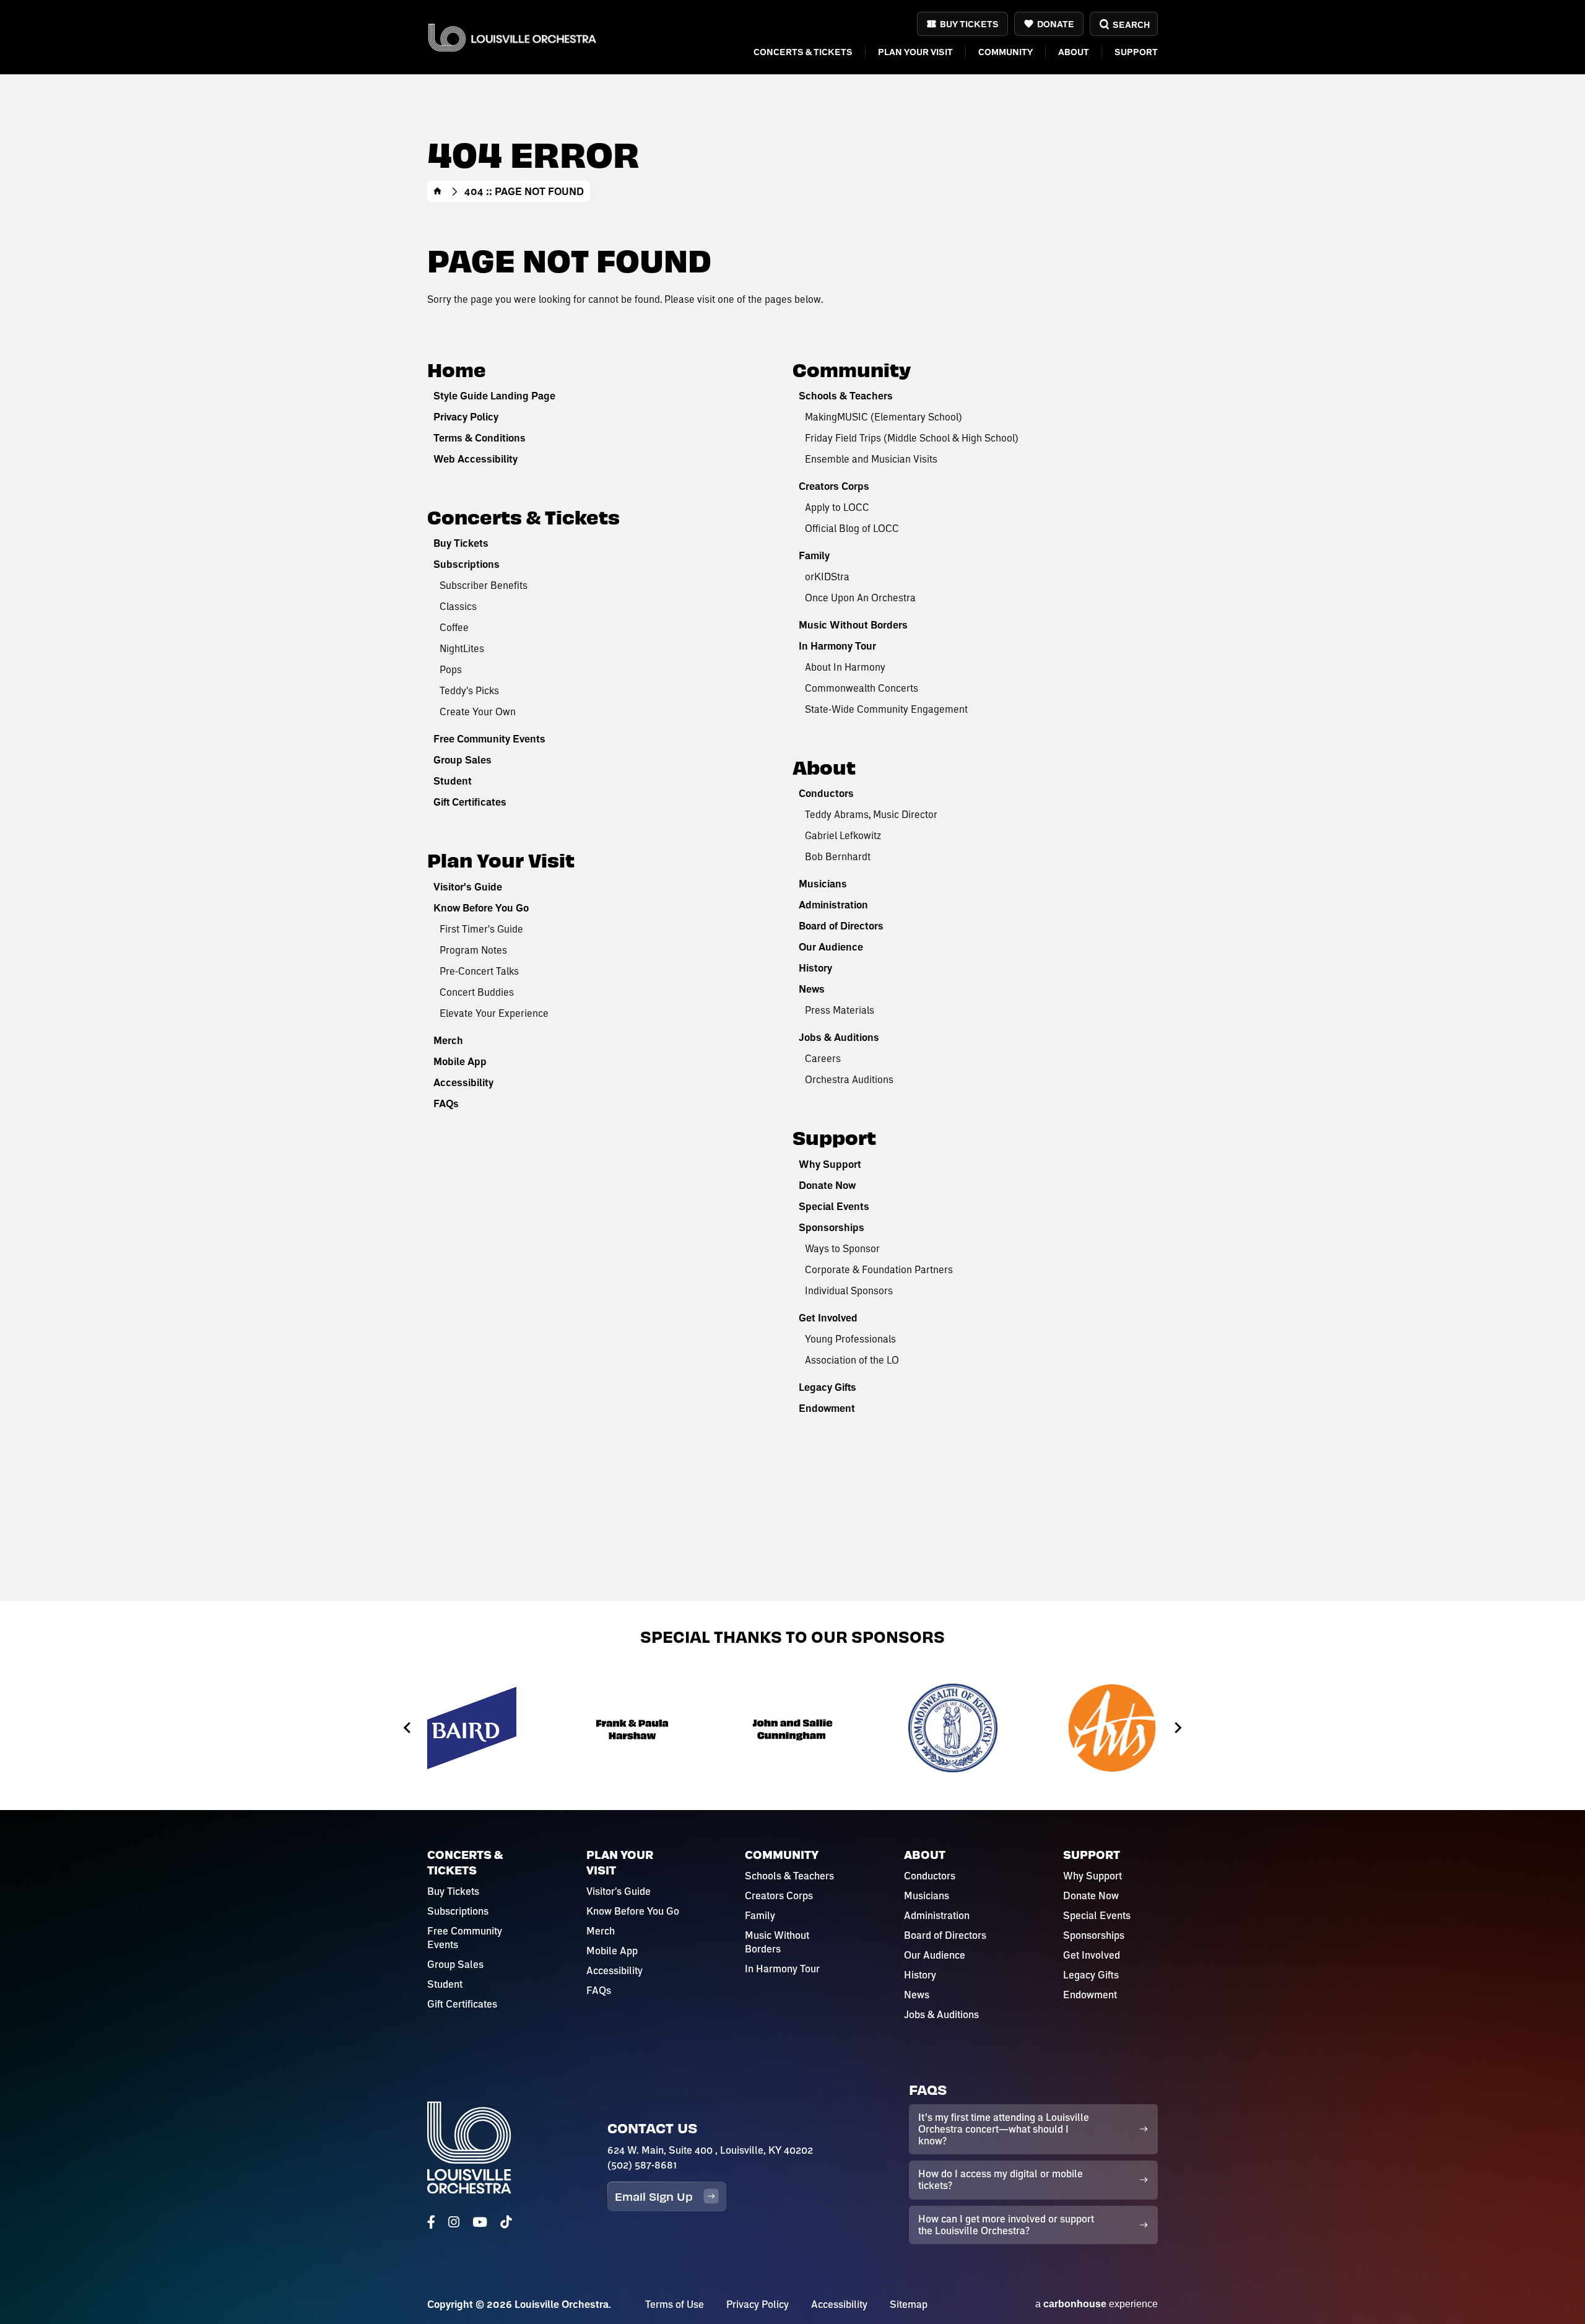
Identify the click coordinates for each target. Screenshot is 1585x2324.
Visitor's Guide (468, 887)
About (1074, 52)
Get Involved (828, 1318)
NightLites (462, 648)
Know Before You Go (481, 908)
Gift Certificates (470, 802)
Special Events (834, 1206)
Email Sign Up (654, 2196)
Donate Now (827, 1185)
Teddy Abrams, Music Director (871, 814)
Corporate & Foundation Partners (879, 1269)
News (812, 989)
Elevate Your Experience (494, 1013)
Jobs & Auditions (839, 1037)
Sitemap (909, 2304)
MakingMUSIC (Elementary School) (884, 416)
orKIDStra (827, 576)
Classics (458, 606)
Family (814, 555)
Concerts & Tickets (803, 52)
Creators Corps (834, 486)
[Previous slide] (408, 1728)
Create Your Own (478, 711)
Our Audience (831, 947)
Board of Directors (841, 926)
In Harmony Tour (837, 646)
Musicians (823, 884)
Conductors (826, 793)
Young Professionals (850, 1338)
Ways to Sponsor (842, 1248)
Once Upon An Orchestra (860, 597)
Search (1131, 24)
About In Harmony (845, 667)
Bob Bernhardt (838, 856)
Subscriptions (467, 564)
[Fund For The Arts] (1113, 1728)
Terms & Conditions (480, 438)
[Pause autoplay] (1183, 1671)
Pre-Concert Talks (479, 971)
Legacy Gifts (827, 1387)
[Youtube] (480, 2222)
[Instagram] (454, 2222)
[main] (792, 801)
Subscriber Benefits (484, 585)
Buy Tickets (969, 24)
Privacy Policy (466, 417)
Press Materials (840, 1010)
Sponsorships (832, 1227)
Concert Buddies (477, 992)
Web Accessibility (475, 459)
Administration (833, 905)
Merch (448, 1040)
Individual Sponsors (849, 1290)
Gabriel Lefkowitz (843, 835)
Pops (451, 669)
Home (438, 191)
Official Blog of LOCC (852, 528)
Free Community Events (489, 739)
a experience (1096, 2304)
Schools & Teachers (846, 396)
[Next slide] (1177, 1728)
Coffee (454, 627)
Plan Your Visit (915, 52)
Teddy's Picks (469, 690)
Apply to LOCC (837, 507)
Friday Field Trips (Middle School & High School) (912, 437)
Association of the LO (852, 1360)
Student (453, 781)
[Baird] (472, 1728)
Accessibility (463, 1082)
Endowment (827, 1408)
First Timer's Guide (481, 929)
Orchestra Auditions (849, 1079)
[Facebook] (431, 2222)
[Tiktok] (506, 2222)
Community (1005, 52)
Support (1136, 52)
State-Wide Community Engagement (886, 709)
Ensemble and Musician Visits (871, 459)
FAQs (446, 1103)
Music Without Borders (853, 625)
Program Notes (473, 950)
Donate (1056, 24)
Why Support (830, 1164)
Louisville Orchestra (512, 37)
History (815, 968)
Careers (823, 1058)
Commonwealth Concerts (862, 688)
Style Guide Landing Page (494, 396)
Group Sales (462, 760)
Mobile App (460, 1061)
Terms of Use (675, 2304)
